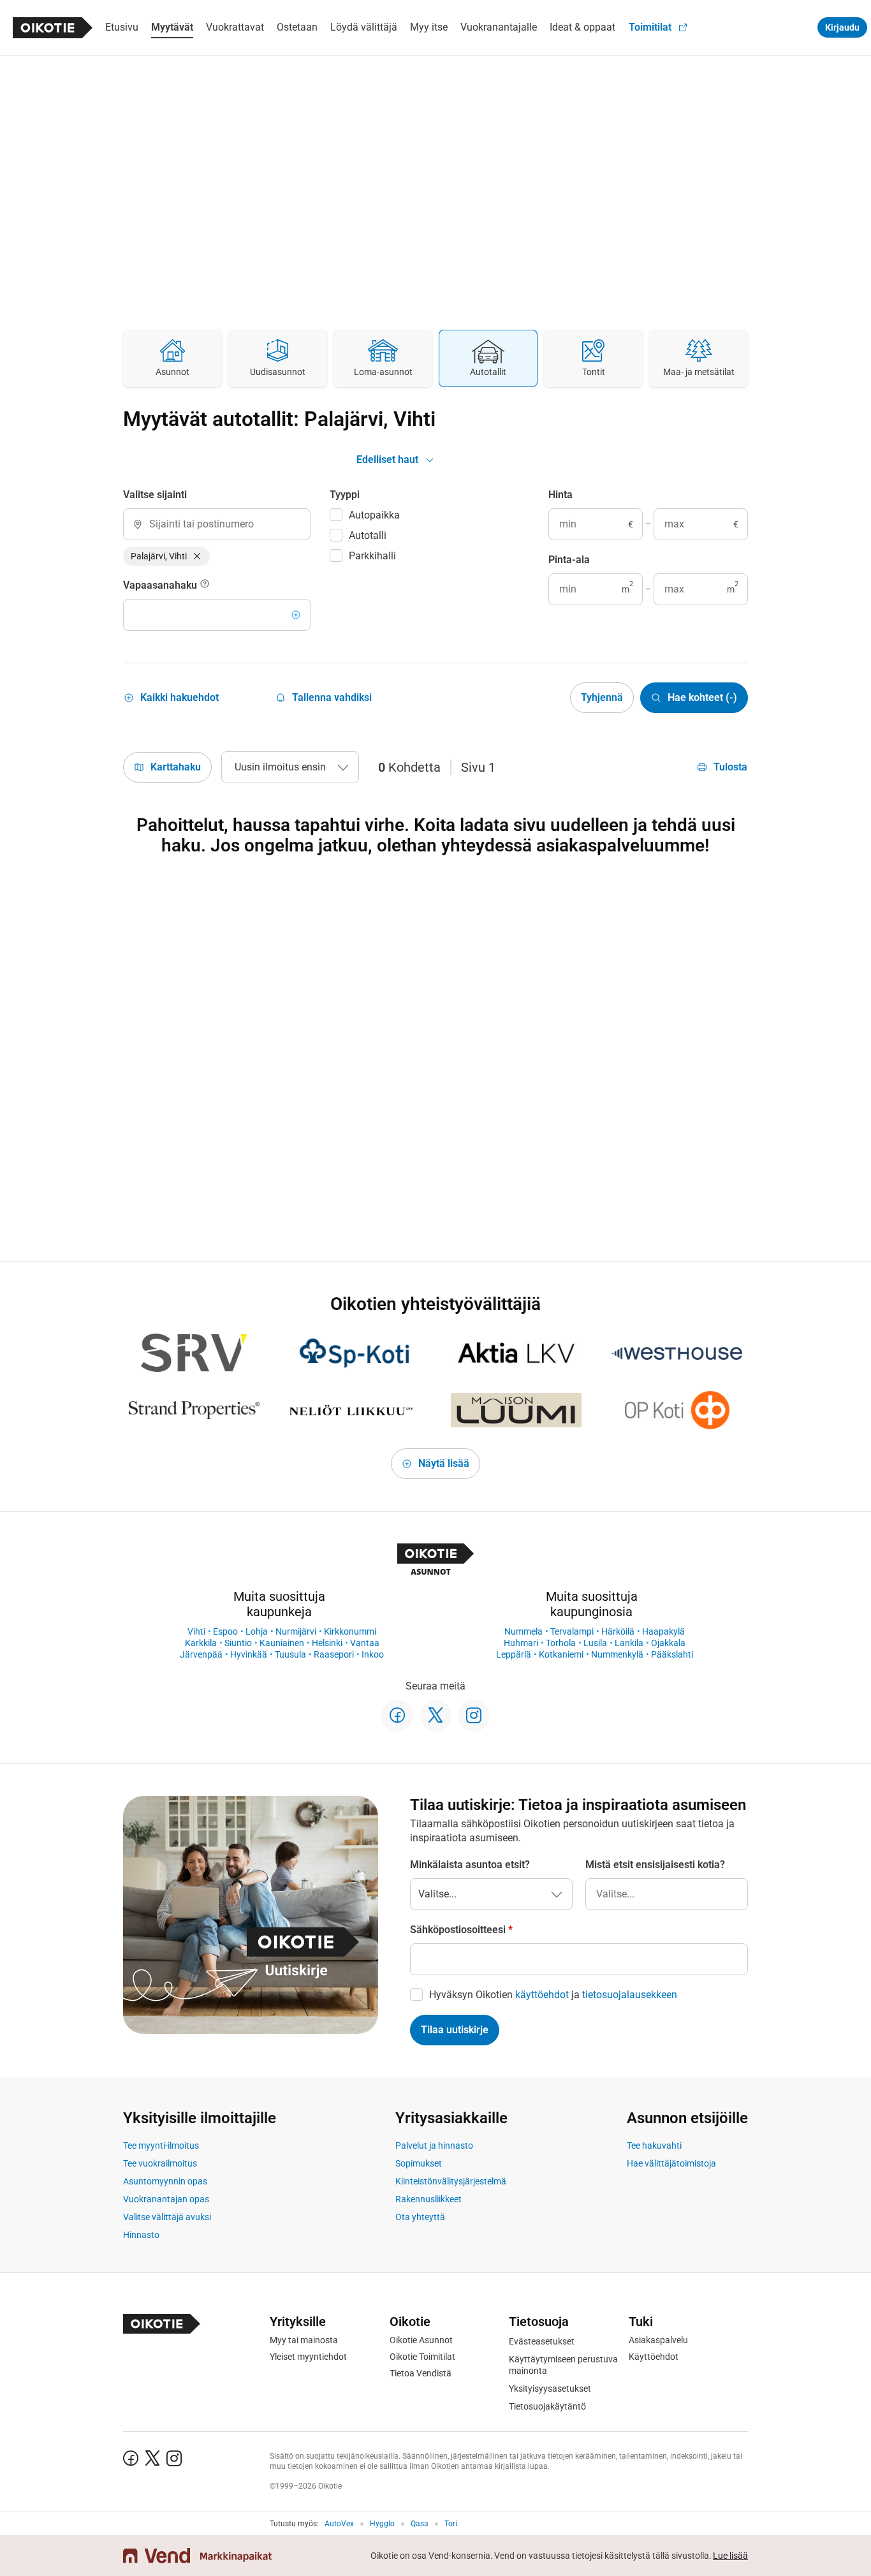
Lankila (629, 1643)
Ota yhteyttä (420, 2217)
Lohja (257, 1631)
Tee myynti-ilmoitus (161, 2145)
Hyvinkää (249, 1654)
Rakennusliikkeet (428, 2199)
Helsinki (327, 1643)
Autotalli (368, 535)
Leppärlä (514, 1654)
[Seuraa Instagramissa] (474, 1716)
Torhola (561, 1643)
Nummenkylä (617, 1654)
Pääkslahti (672, 1654)
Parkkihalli (372, 556)
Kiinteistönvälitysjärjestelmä (451, 2181)
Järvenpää (201, 1654)
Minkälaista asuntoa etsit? (470, 1865)
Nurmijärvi (296, 1631)
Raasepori (334, 1654)
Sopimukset (419, 2163)
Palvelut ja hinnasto (434, 2145)
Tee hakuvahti (654, 2145)
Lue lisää (730, 2556)
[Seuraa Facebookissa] (397, 1716)
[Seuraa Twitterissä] (435, 1716)
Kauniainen (282, 1643)
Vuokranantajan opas (166, 2199)
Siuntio (238, 1643)
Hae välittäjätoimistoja (671, 2163)
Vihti (196, 1631)
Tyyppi (345, 495)
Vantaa (365, 1643)
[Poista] (197, 556)
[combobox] (217, 524)
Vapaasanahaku (161, 585)
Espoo (225, 1631)
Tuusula (290, 1654)
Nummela (523, 1631)
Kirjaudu (842, 27)
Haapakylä (663, 1631)
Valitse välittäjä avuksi (167, 2217)
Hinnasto (141, 2235)
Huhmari (521, 1643)
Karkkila (201, 1643)
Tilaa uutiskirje (455, 2030)
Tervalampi (572, 1631)
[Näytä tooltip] (205, 585)
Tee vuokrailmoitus (160, 2163)
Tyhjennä (602, 697)
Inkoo (373, 1654)
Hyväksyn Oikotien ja (553, 1995)
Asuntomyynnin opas (165, 2181)
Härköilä (618, 1631)
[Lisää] (296, 615)
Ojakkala (668, 1643)
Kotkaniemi (561, 1654)
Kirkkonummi (350, 1631)
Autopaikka (374, 515)
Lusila (595, 1643)
